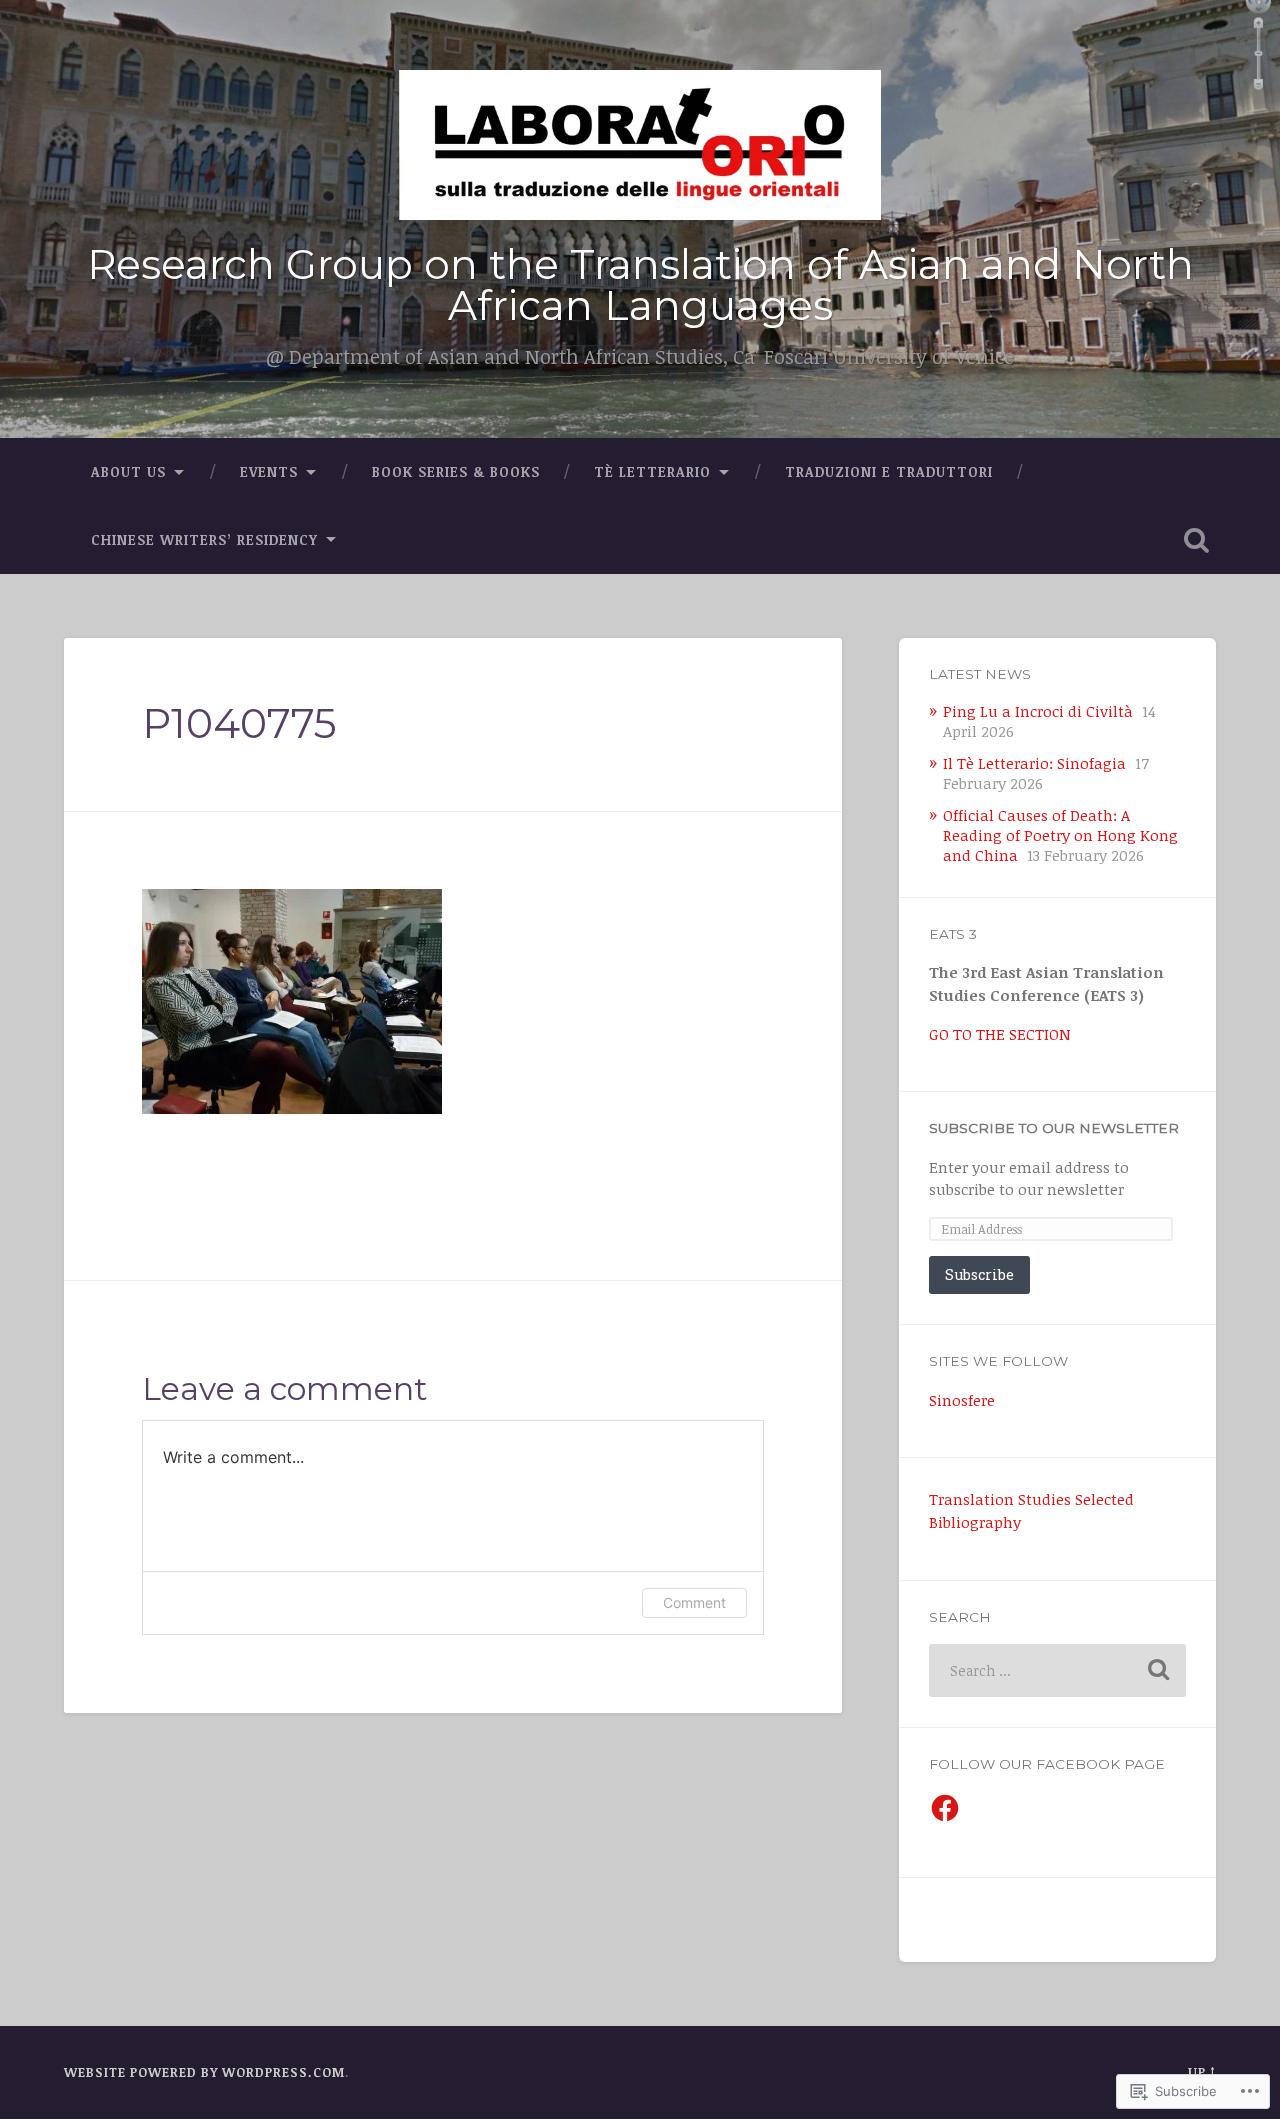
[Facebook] (945, 1808)
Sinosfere (962, 1400)
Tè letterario (652, 471)
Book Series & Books (456, 471)
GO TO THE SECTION (1000, 1034)
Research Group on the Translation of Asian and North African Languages (640, 285)
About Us (128, 471)
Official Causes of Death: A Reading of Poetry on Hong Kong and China (1060, 835)
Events (269, 471)
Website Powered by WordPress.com (204, 2072)
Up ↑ (1202, 2072)
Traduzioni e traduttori (889, 471)
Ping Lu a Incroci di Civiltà (1038, 711)
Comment (694, 1602)
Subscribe (979, 1274)
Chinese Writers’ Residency (204, 539)
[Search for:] (1057, 1670)
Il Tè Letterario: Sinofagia (1034, 763)
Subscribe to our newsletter (1054, 1128)
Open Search (1196, 540)
